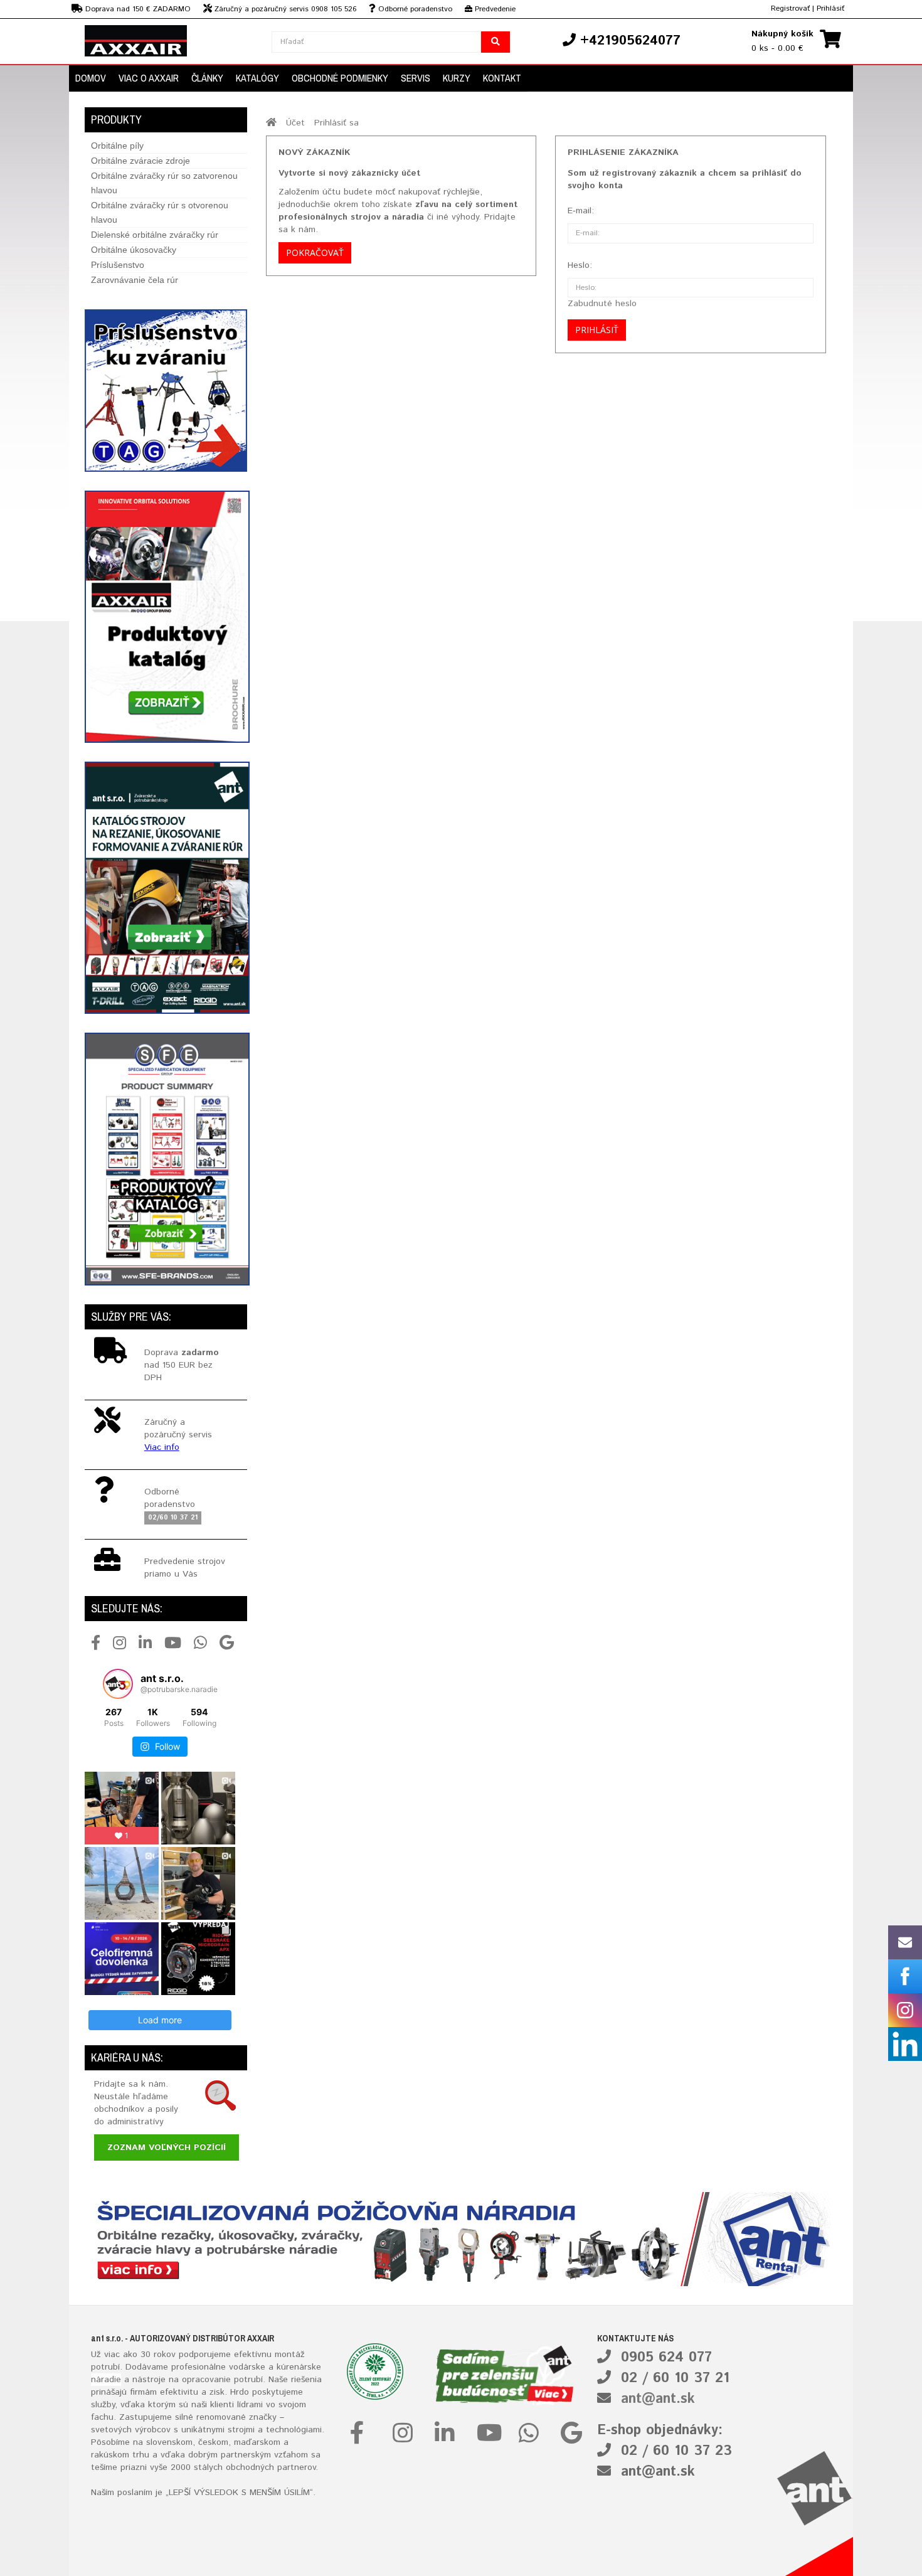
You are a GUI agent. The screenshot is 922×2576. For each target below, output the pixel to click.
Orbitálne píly (117, 146)
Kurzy (457, 78)
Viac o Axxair (149, 78)
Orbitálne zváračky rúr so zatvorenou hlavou (164, 183)
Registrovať (790, 8)
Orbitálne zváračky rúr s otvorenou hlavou (160, 212)
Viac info (162, 1447)
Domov (91, 78)
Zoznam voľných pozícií (167, 2148)
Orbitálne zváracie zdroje (140, 161)
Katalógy (257, 78)
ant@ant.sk (658, 2399)
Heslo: (580, 265)
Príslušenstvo (118, 265)
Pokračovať (315, 253)
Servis (416, 78)
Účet (295, 123)
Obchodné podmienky (340, 78)
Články (207, 78)
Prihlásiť (830, 8)
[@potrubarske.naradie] (118, 1684)
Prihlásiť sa (336, 123)
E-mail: (581, 211)
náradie (106, 2380)
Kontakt (502, 78)
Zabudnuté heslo (602, 304)
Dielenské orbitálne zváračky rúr (155, 235)
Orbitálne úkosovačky (134, 250)
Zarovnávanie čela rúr (135, 280)
